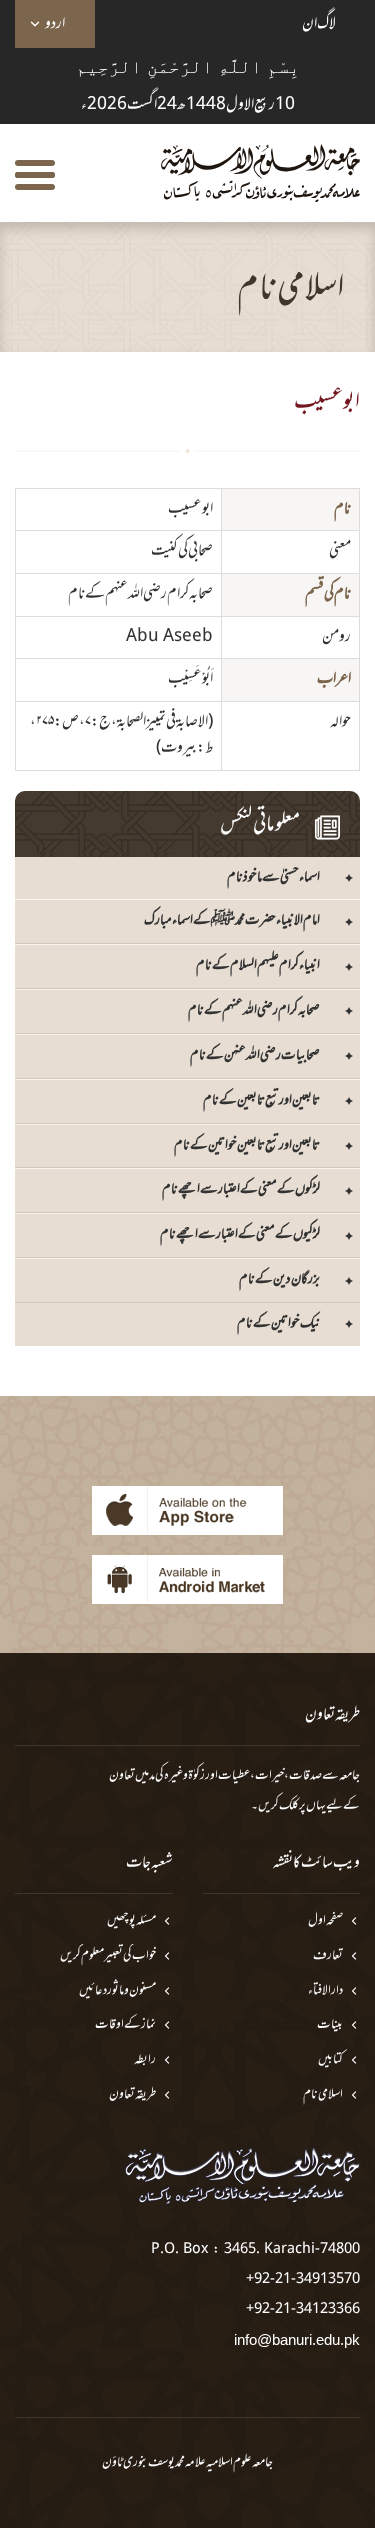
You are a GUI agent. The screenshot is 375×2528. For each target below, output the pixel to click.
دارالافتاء (325, 1991)
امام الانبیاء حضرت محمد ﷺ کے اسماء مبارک (232, 920)
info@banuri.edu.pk (297, 2339)
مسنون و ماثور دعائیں (117, 1991)
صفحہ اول (325, 1921)
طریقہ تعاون (132, 2095)
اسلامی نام (323, 2095)
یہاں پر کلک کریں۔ (288, 1806)
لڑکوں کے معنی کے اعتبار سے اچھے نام (241, 1189)
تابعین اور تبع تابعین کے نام (261, 1100)
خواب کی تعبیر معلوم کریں (108, 1956)
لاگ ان (319, 24)
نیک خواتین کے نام (278, 1323)
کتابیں (330, 2060)
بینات (330, 2025)
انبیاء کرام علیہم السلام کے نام (258, 965)
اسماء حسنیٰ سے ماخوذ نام (273, 877)
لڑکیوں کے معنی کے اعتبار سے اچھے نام (240, 1234)
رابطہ (145, 2060)
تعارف (328, 1956)
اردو (55, 24)
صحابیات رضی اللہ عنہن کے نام (255, 1055)
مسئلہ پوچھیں (131, 1921)
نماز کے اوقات (125, 2025)
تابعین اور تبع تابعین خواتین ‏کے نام (247, 1145)
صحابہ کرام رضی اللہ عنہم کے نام (254, 1010)
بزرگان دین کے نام (279, 1279)
